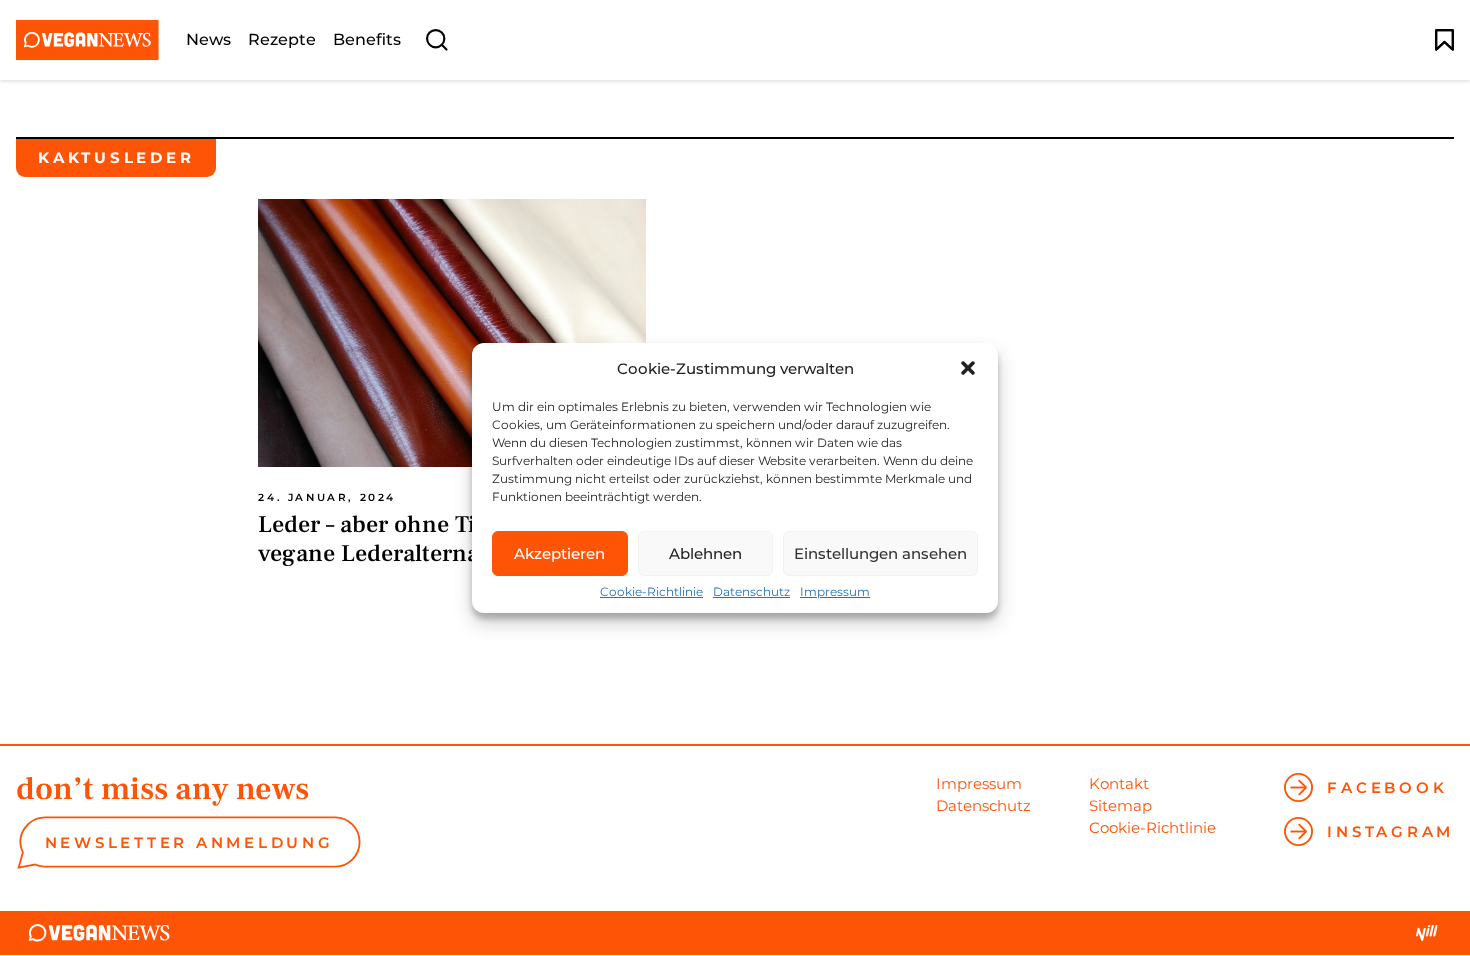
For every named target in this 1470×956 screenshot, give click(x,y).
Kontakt (1119, 783)
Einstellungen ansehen (880, 553)
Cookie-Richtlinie (651, 592)
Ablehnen (705, 553)
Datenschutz (751, 592)
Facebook (1387, 787)
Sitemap (1120, 805)
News (208, 40)
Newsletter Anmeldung (189, 842)
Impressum (835, 592)
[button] (968, 368)
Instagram (1390, 831)
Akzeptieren (559, 553)
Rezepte (282, 40)
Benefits (367, 40)
